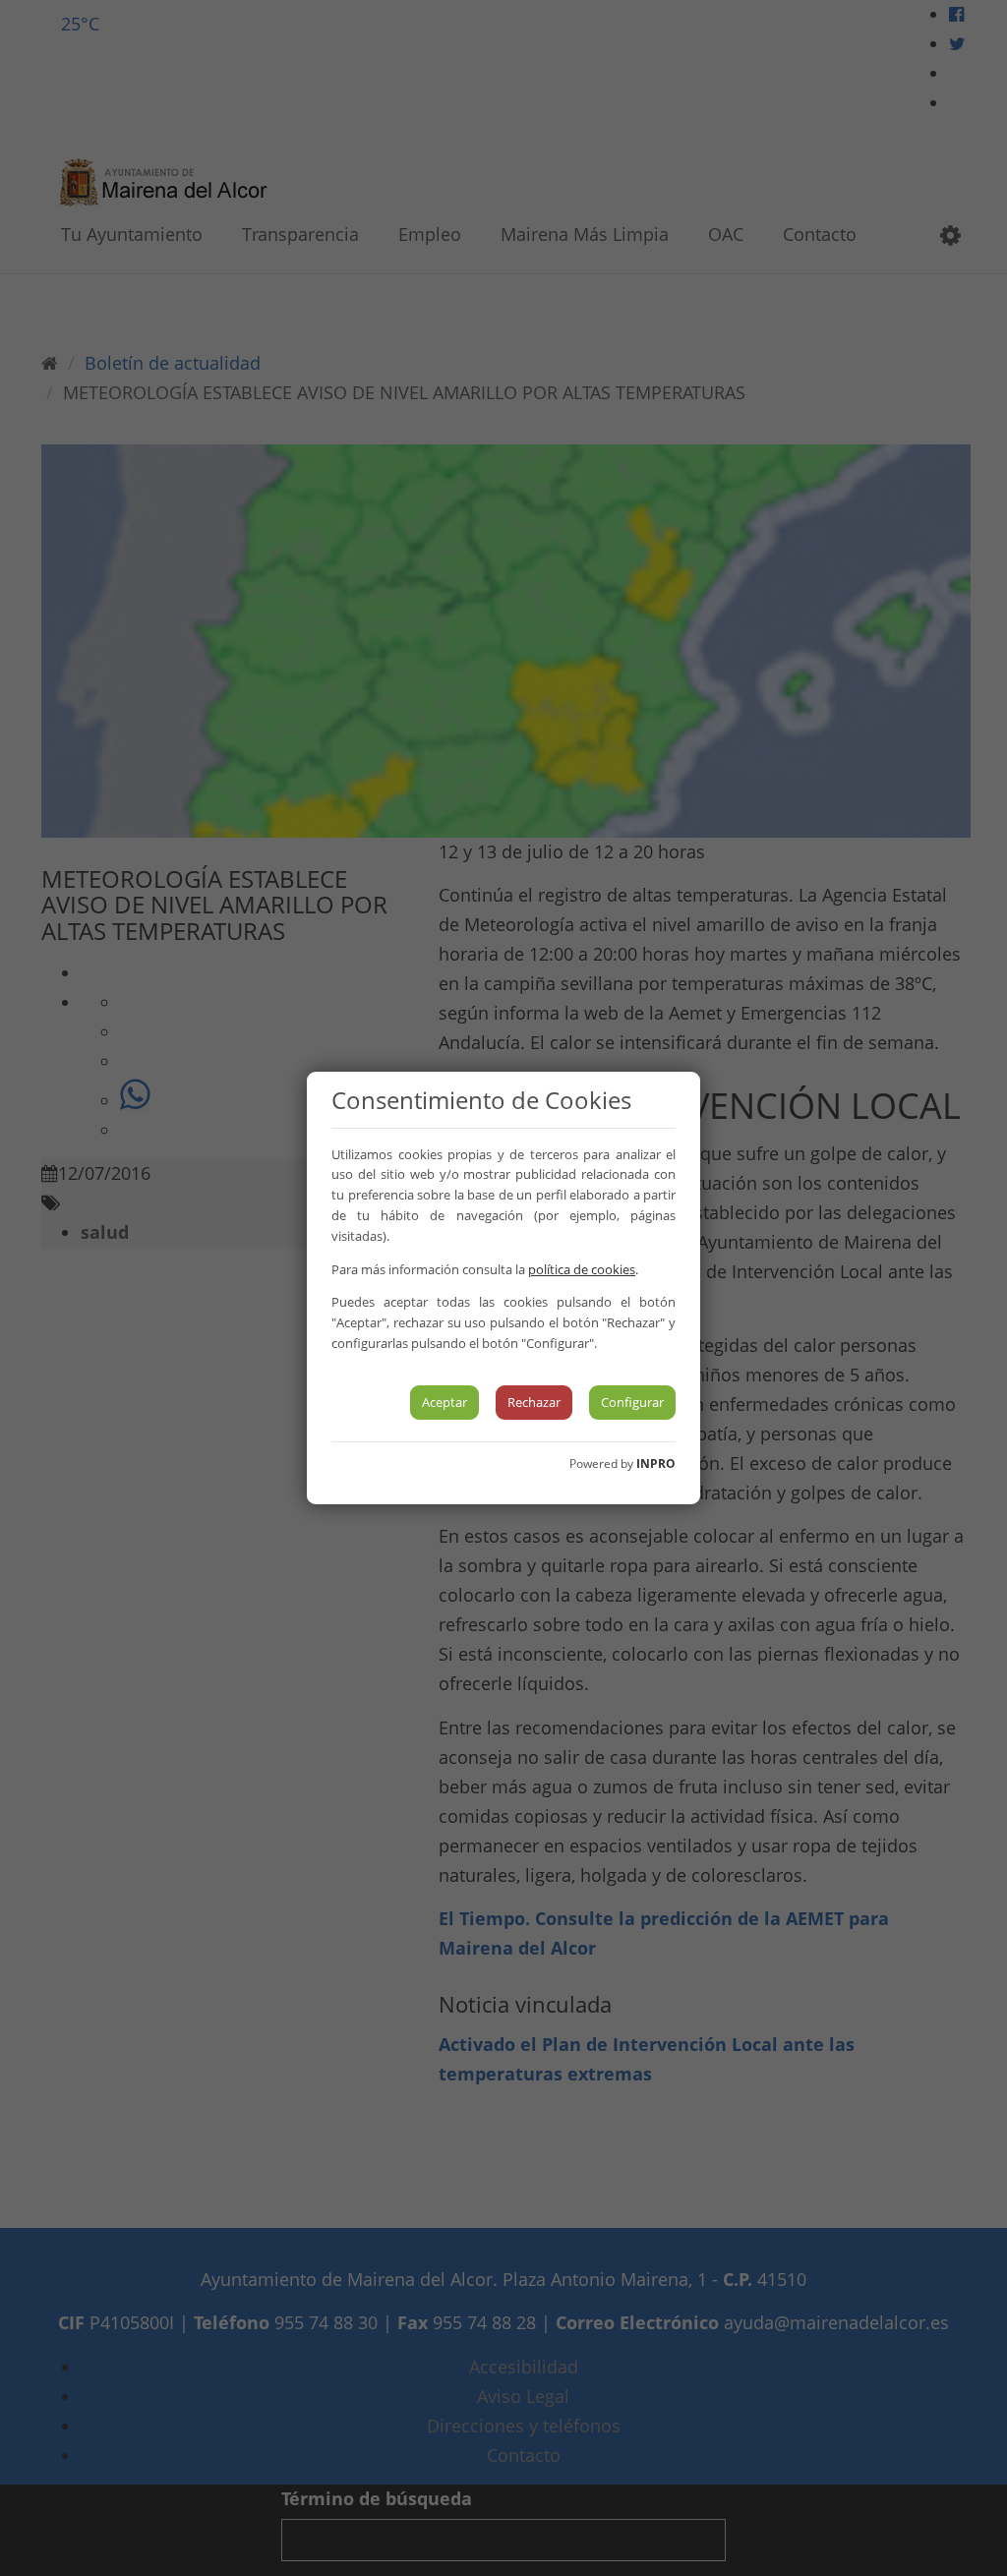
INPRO (656, 1464)
